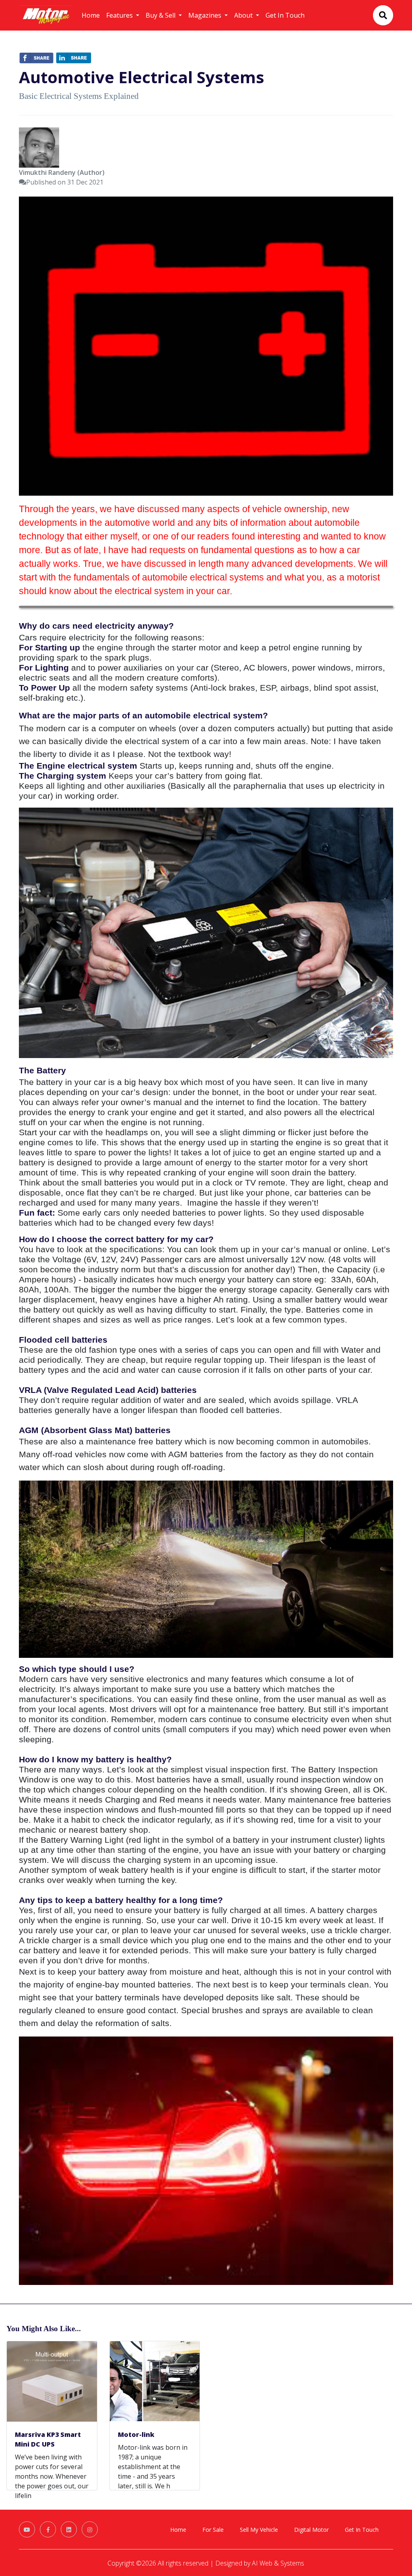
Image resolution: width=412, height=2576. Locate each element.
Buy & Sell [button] (161, 15)
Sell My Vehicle (259, 2530)
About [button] (244, 15)
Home (91, 15)
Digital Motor (311, 2530)
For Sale (213, 2530)
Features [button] (120, 15)
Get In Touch (285, 15)
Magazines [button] (206, 15)
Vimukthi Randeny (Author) (62, 172)
